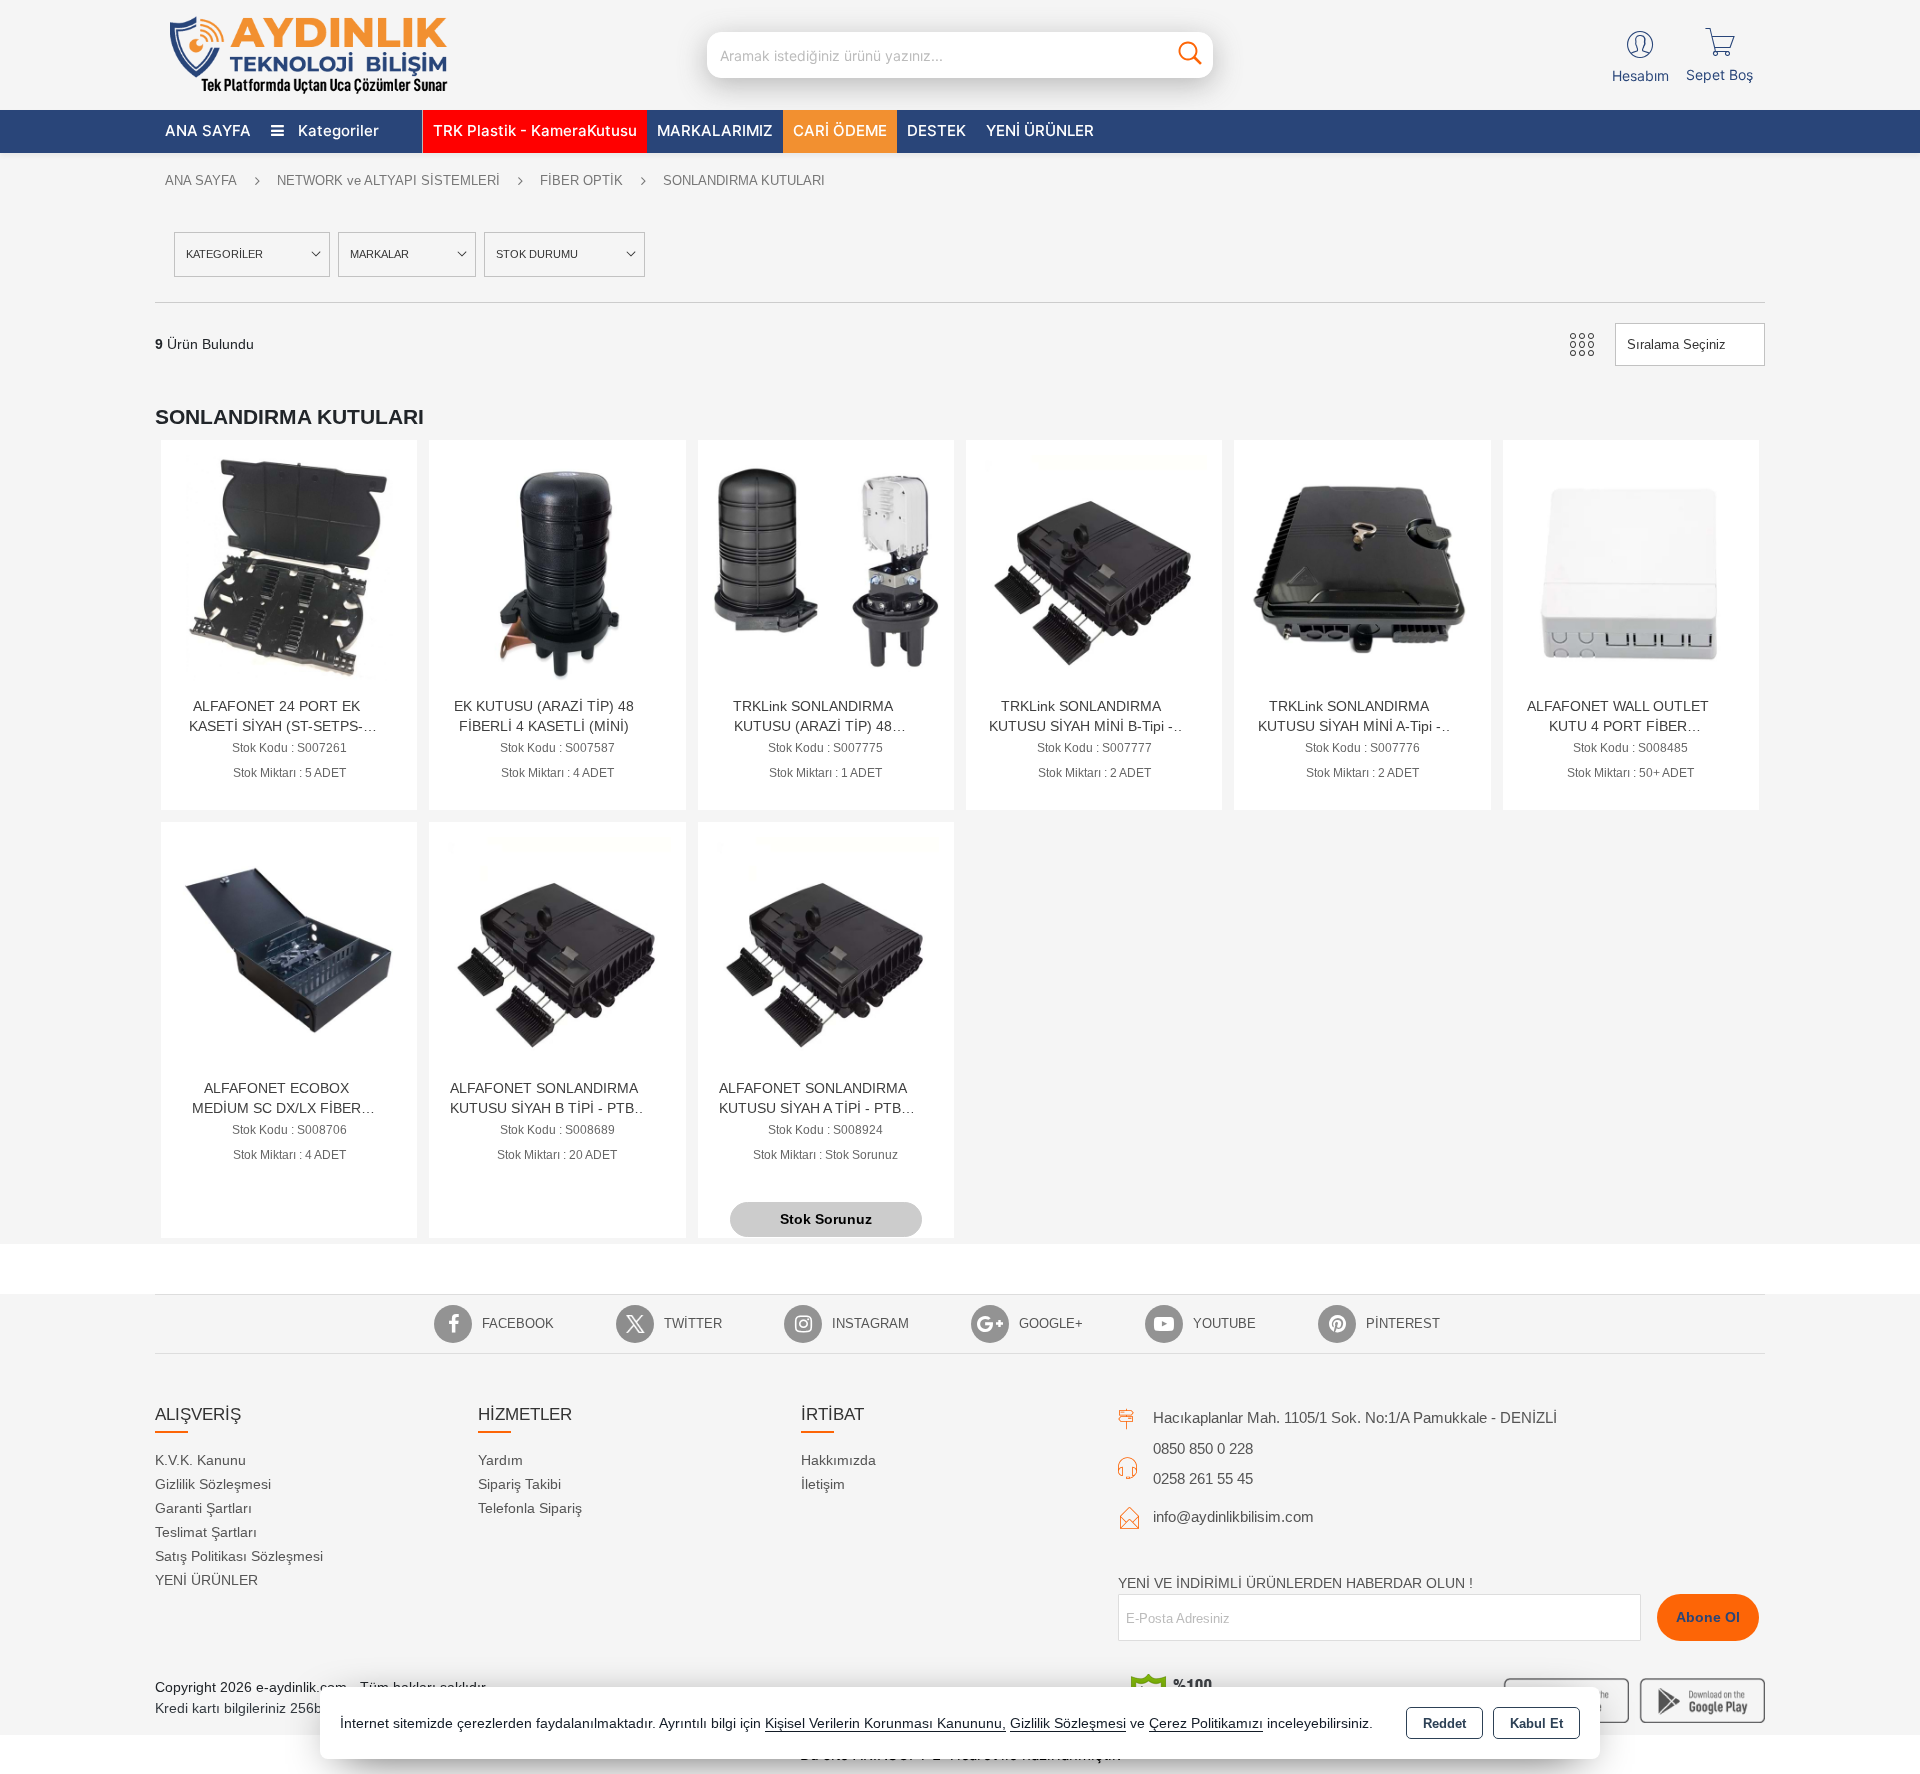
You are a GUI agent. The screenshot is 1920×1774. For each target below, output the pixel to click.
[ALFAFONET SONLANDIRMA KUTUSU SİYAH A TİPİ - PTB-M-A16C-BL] (826, 948)
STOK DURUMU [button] (537, 254)
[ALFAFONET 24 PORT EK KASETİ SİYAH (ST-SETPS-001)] (289, 566)
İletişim (823, 1484)
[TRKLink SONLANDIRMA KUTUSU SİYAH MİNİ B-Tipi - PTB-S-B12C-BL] (1094, 566)
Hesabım (1640, 75)
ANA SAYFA (208, 130)
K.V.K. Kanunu (200, 1460)
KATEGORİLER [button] (224, 254)
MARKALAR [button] (379, 254)
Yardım (500, 1460)
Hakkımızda (838, 1460)
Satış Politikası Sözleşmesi (239, 1556)
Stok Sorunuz (826, 1219)
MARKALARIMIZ (715, 130)
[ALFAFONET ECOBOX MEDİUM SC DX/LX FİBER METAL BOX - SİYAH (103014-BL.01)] (289, 948)
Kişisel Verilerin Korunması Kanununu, (885, 1723)
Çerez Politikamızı (1206, 1723)
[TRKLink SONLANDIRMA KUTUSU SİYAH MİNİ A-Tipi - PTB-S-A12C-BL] (1362, 566)
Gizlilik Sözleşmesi (213, 1484)
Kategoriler (336, 130)
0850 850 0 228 (1203, 1448)
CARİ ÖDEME (840, 130)
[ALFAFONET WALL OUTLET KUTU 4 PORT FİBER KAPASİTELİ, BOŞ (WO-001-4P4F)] (1631, 566)
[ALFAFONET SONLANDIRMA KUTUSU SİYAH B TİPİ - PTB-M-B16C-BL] (557, 948)
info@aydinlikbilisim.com (1233, 1516)
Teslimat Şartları (206, 1532)
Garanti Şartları (203, 1508)
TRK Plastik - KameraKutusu (535, 130)
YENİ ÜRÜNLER (206, 1580)
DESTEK (936, 130)
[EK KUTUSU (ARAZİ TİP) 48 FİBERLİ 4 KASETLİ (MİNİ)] (557, 566)
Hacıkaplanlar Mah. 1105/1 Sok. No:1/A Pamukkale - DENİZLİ (1355, 1417)
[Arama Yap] (1190, 55)
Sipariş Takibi (519, 1484)
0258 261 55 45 (1203, 1478)
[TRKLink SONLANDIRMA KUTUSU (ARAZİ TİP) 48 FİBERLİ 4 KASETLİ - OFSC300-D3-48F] (826, 566)
